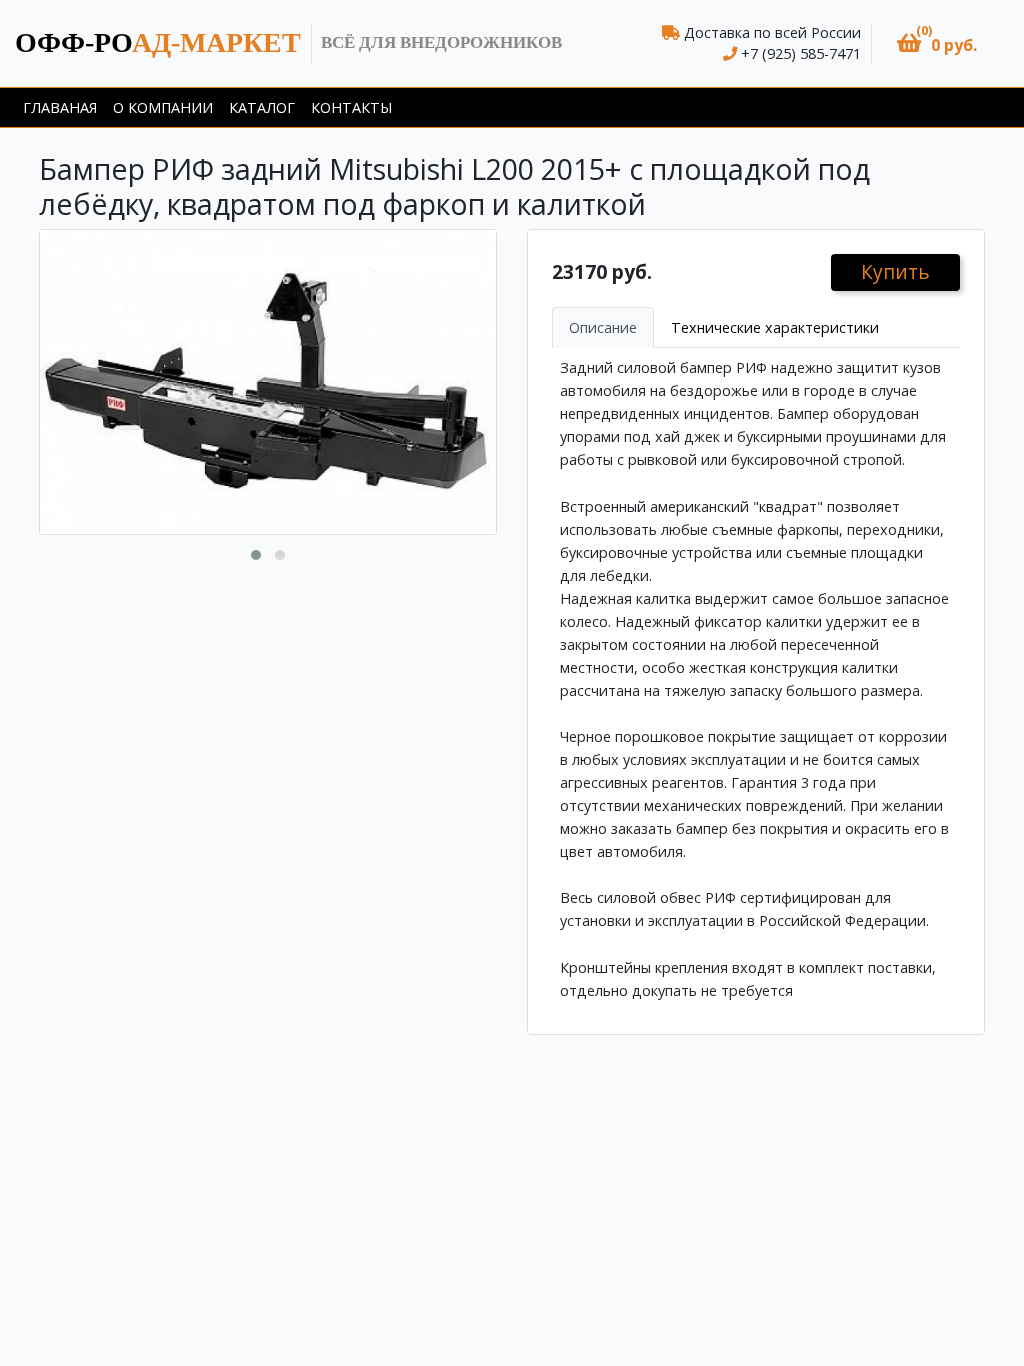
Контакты (351, 107)
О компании (163, 107)
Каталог (262, 107)
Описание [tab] (603, 327)
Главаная (60, 107)
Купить (895, 271)
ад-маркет (158, 42)
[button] (937, 43)
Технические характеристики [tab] (775, 327)
